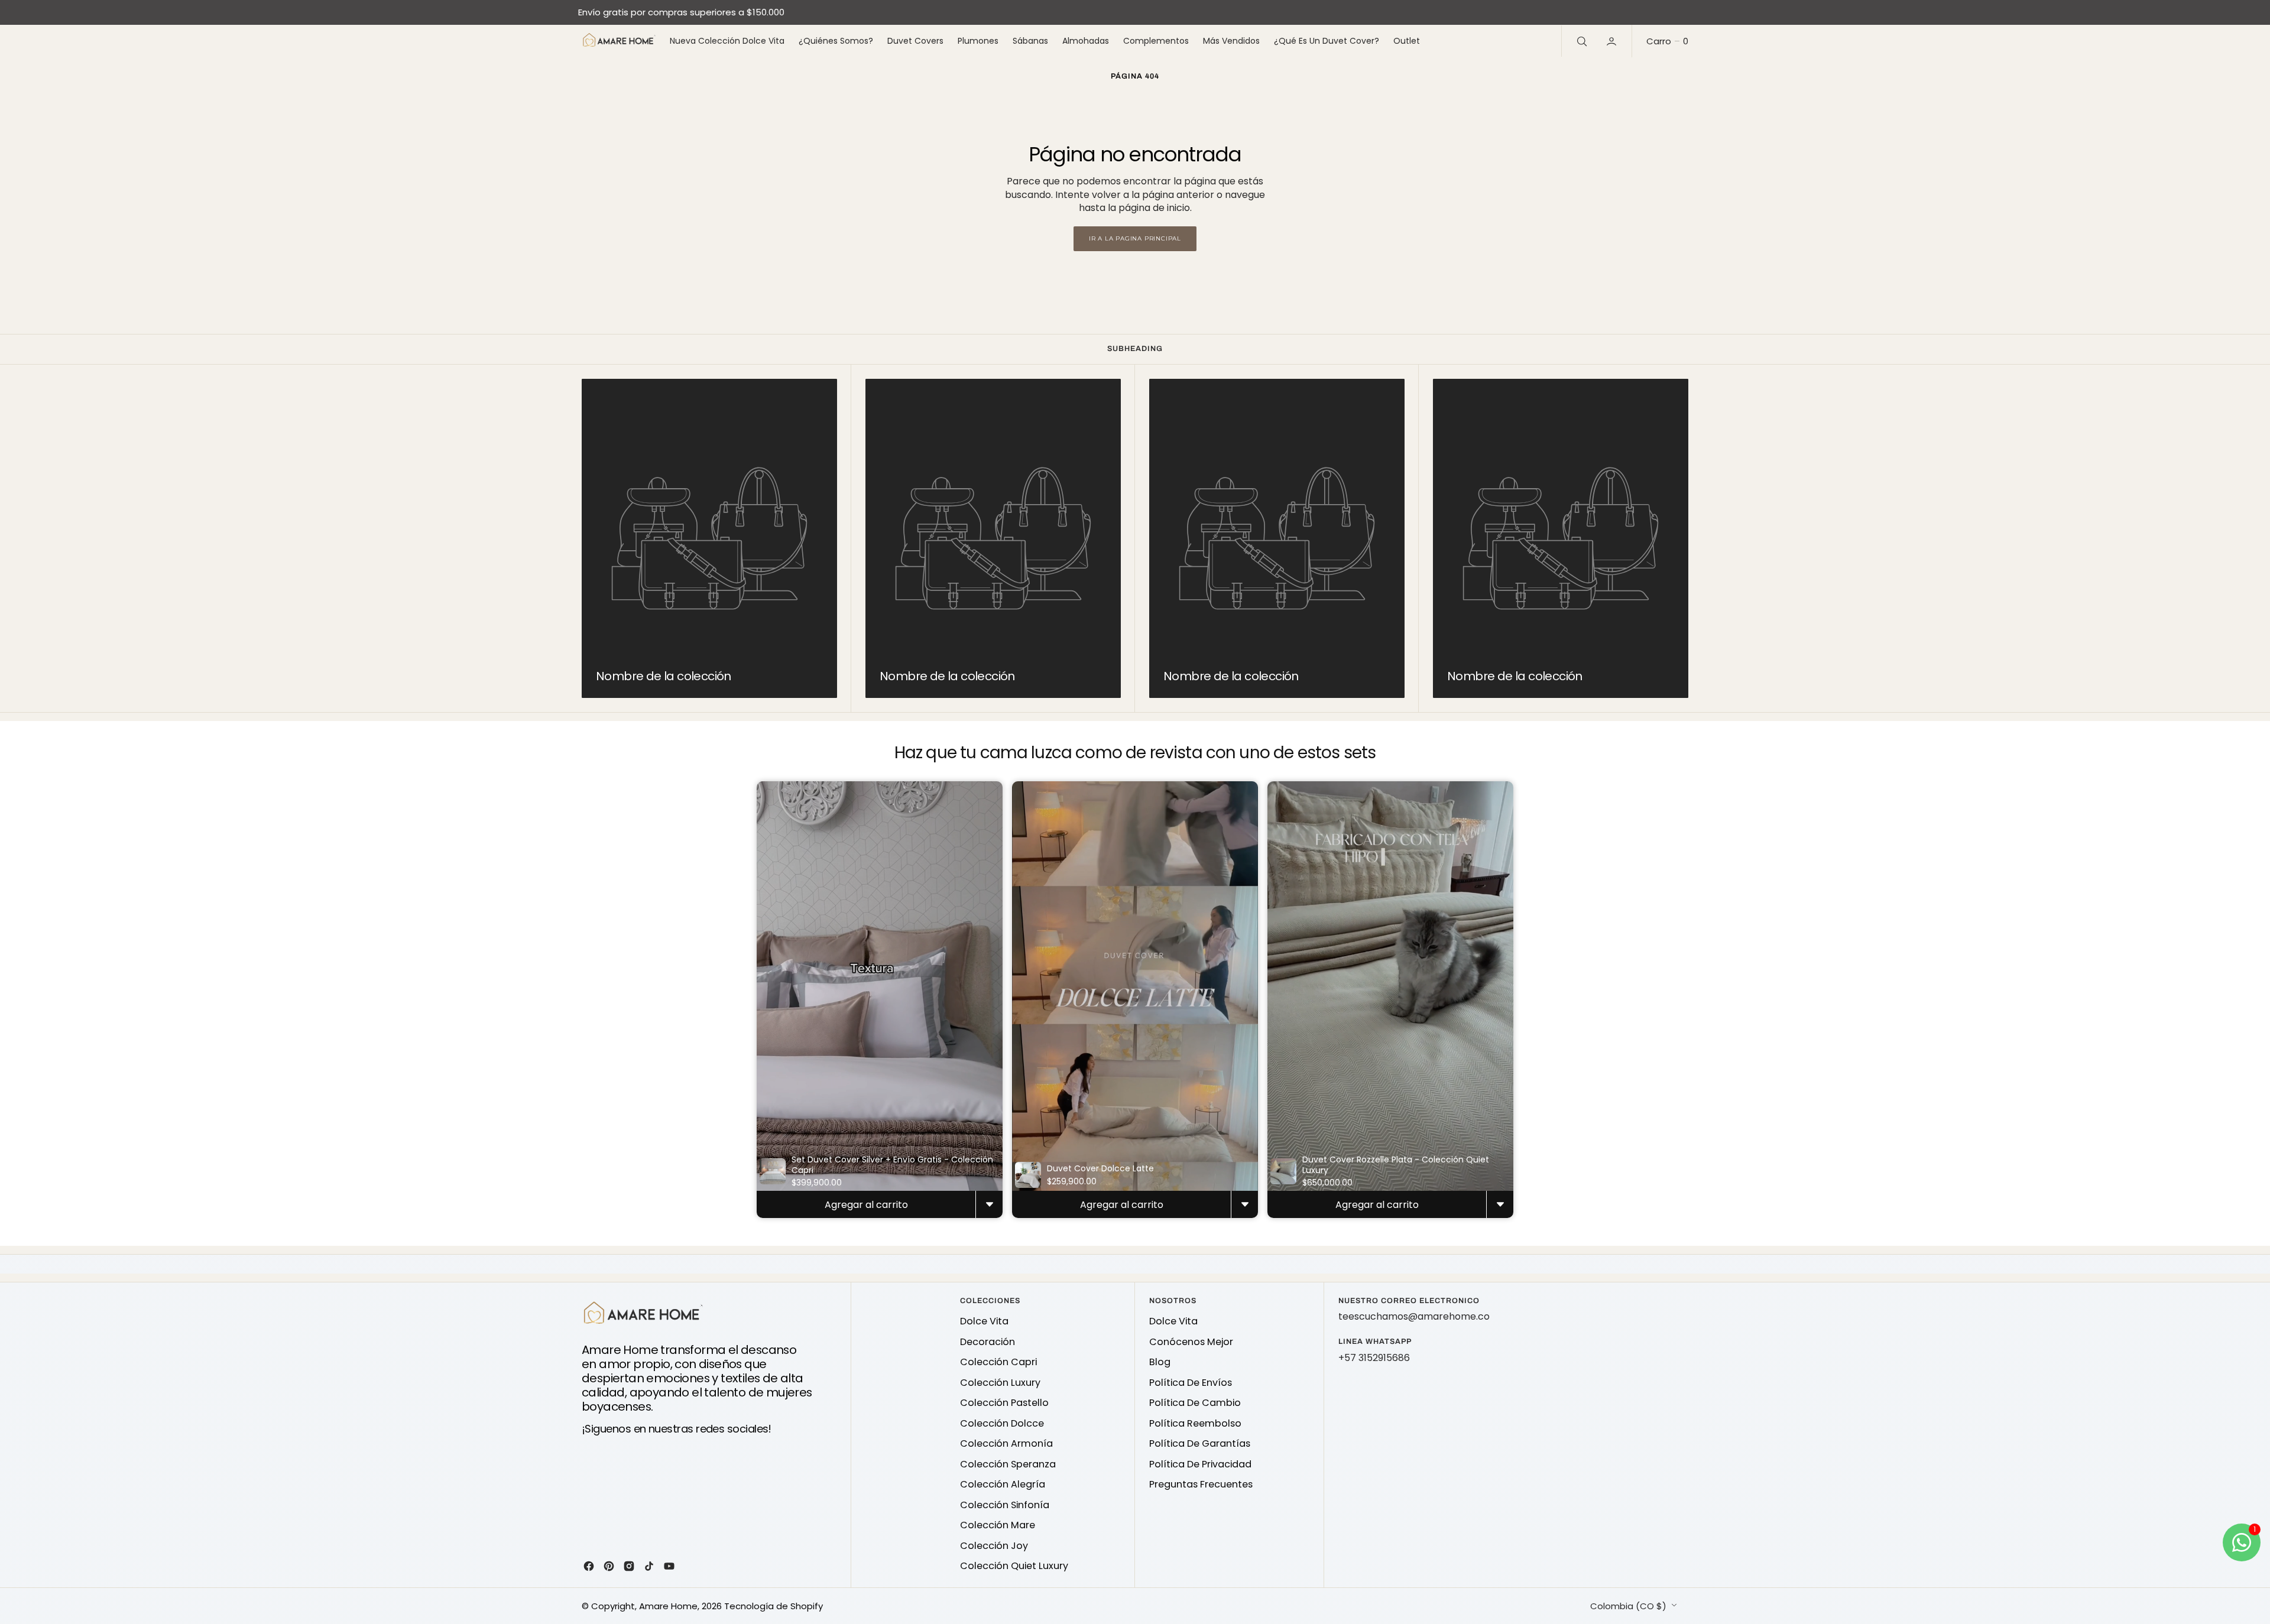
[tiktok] (649, 1566)
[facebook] (589, 1566)
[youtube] (669, 1566)
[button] (1613, 41)
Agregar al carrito (866, 1205)
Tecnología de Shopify (774, 1606)
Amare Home (668, 1606)
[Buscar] (1581, 41)
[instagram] (629, 1566)
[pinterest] (609, 1566)
